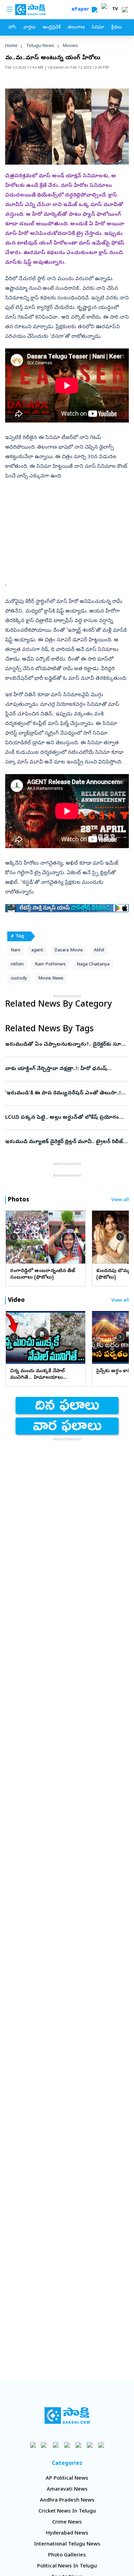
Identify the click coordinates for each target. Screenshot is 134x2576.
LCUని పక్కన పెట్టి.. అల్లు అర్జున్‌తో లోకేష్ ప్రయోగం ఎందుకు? (64, 1118)
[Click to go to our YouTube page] (79, 2445)
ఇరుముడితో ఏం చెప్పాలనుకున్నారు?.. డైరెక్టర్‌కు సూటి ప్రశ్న (65, 1045)
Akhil (99, 951)
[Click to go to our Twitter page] (56, 2445)
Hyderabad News (67, 2533)
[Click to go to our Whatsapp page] (44, 2445)
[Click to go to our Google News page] (101, 2445)
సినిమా (98, 28)
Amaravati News (67, 2490)
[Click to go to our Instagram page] (67, 2445)
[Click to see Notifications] (125, 10)
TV (115, 10)
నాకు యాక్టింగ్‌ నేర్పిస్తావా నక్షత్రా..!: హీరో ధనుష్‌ (65, 1069)
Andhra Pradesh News (67, 2501)
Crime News (67, 2522)
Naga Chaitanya (93, 965)
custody (19, 979)
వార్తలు (29, 28)
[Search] (94, 10)
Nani (15, 951)
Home (11, 46)
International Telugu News (67, 2544)
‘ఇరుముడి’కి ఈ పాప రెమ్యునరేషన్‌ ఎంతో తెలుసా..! (66, 1093)
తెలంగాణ (76, 28)
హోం (12, 28)
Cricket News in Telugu (67, 2512)
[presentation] (14, 1237)
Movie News (51, 979)
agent (37, 951)
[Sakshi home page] (67, 2415)
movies (70, 46)
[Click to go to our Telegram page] (90, 2445)
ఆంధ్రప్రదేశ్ (52, 28)
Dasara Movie (69, 951)
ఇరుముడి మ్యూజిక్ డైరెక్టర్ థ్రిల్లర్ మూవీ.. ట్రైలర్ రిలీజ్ (65, 1142)
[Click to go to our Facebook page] (33, 2445)
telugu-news (40, 46)
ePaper (82, 10)
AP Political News (67, 2479)
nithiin (17, 965)
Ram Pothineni (50, 965)
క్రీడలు (116, 28)
